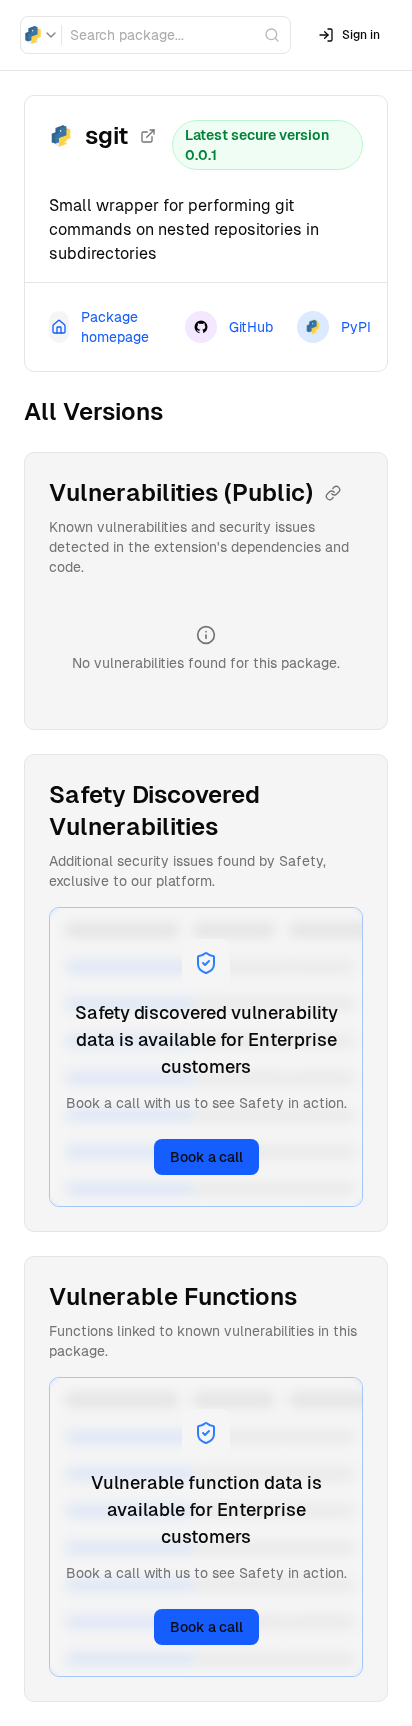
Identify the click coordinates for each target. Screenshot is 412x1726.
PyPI (356, 327)
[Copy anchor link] (333, 493)
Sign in (361, 35)
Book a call (206, 1157)
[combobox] (41, 35)
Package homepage (115, 327)
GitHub (251, 327)
